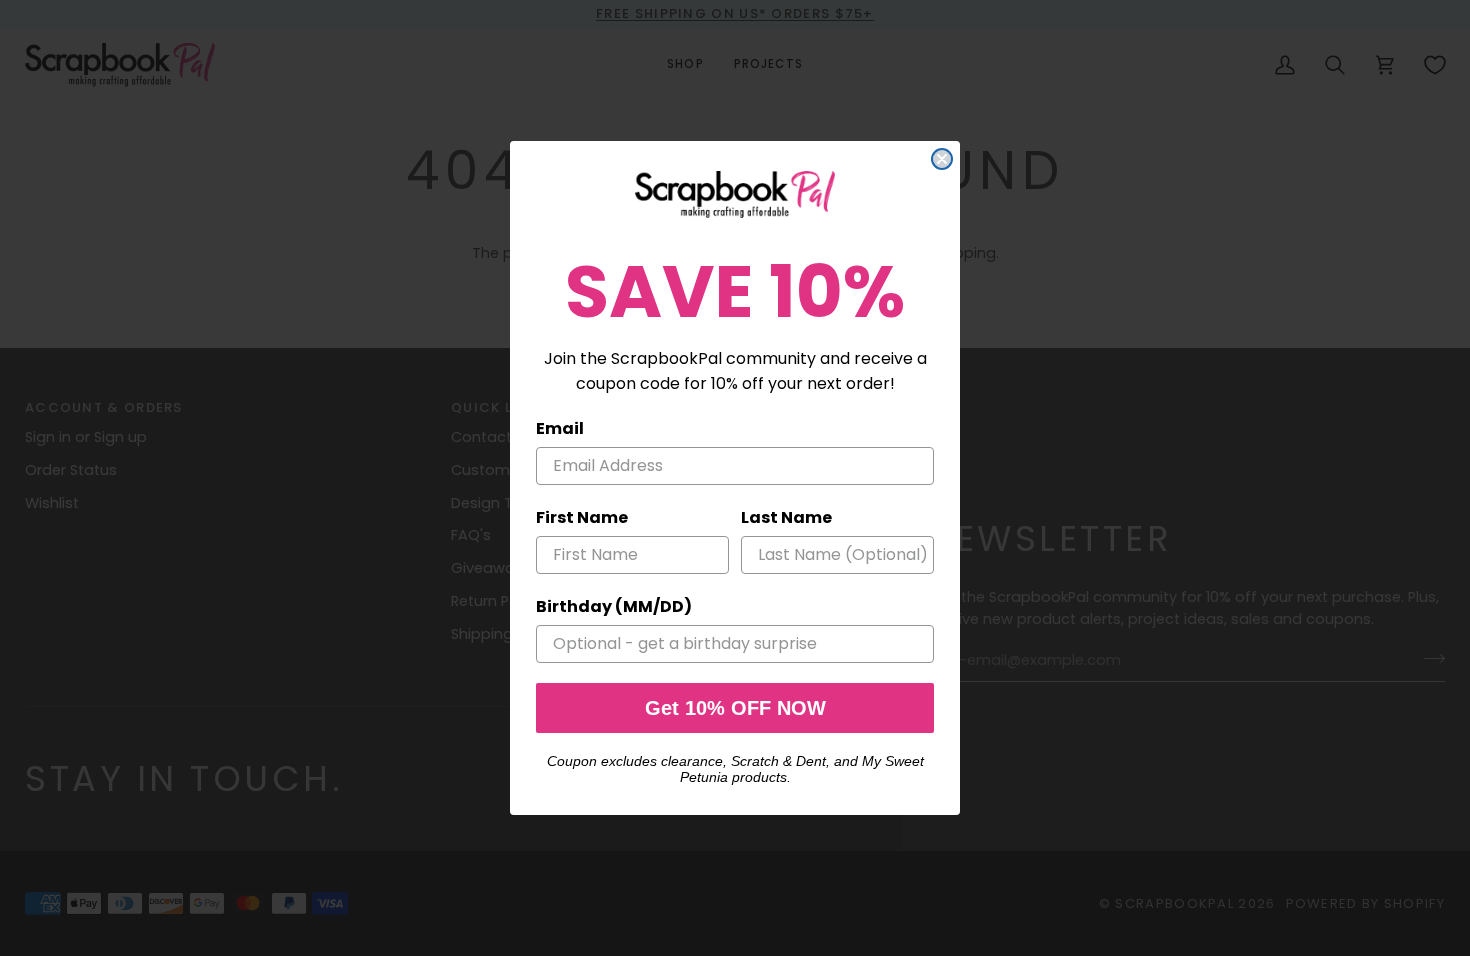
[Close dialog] (942, 159)
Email (560, 428)
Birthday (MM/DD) (614, 606)
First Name (582, 517)
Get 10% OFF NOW (735, 708)
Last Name (786, 517)
